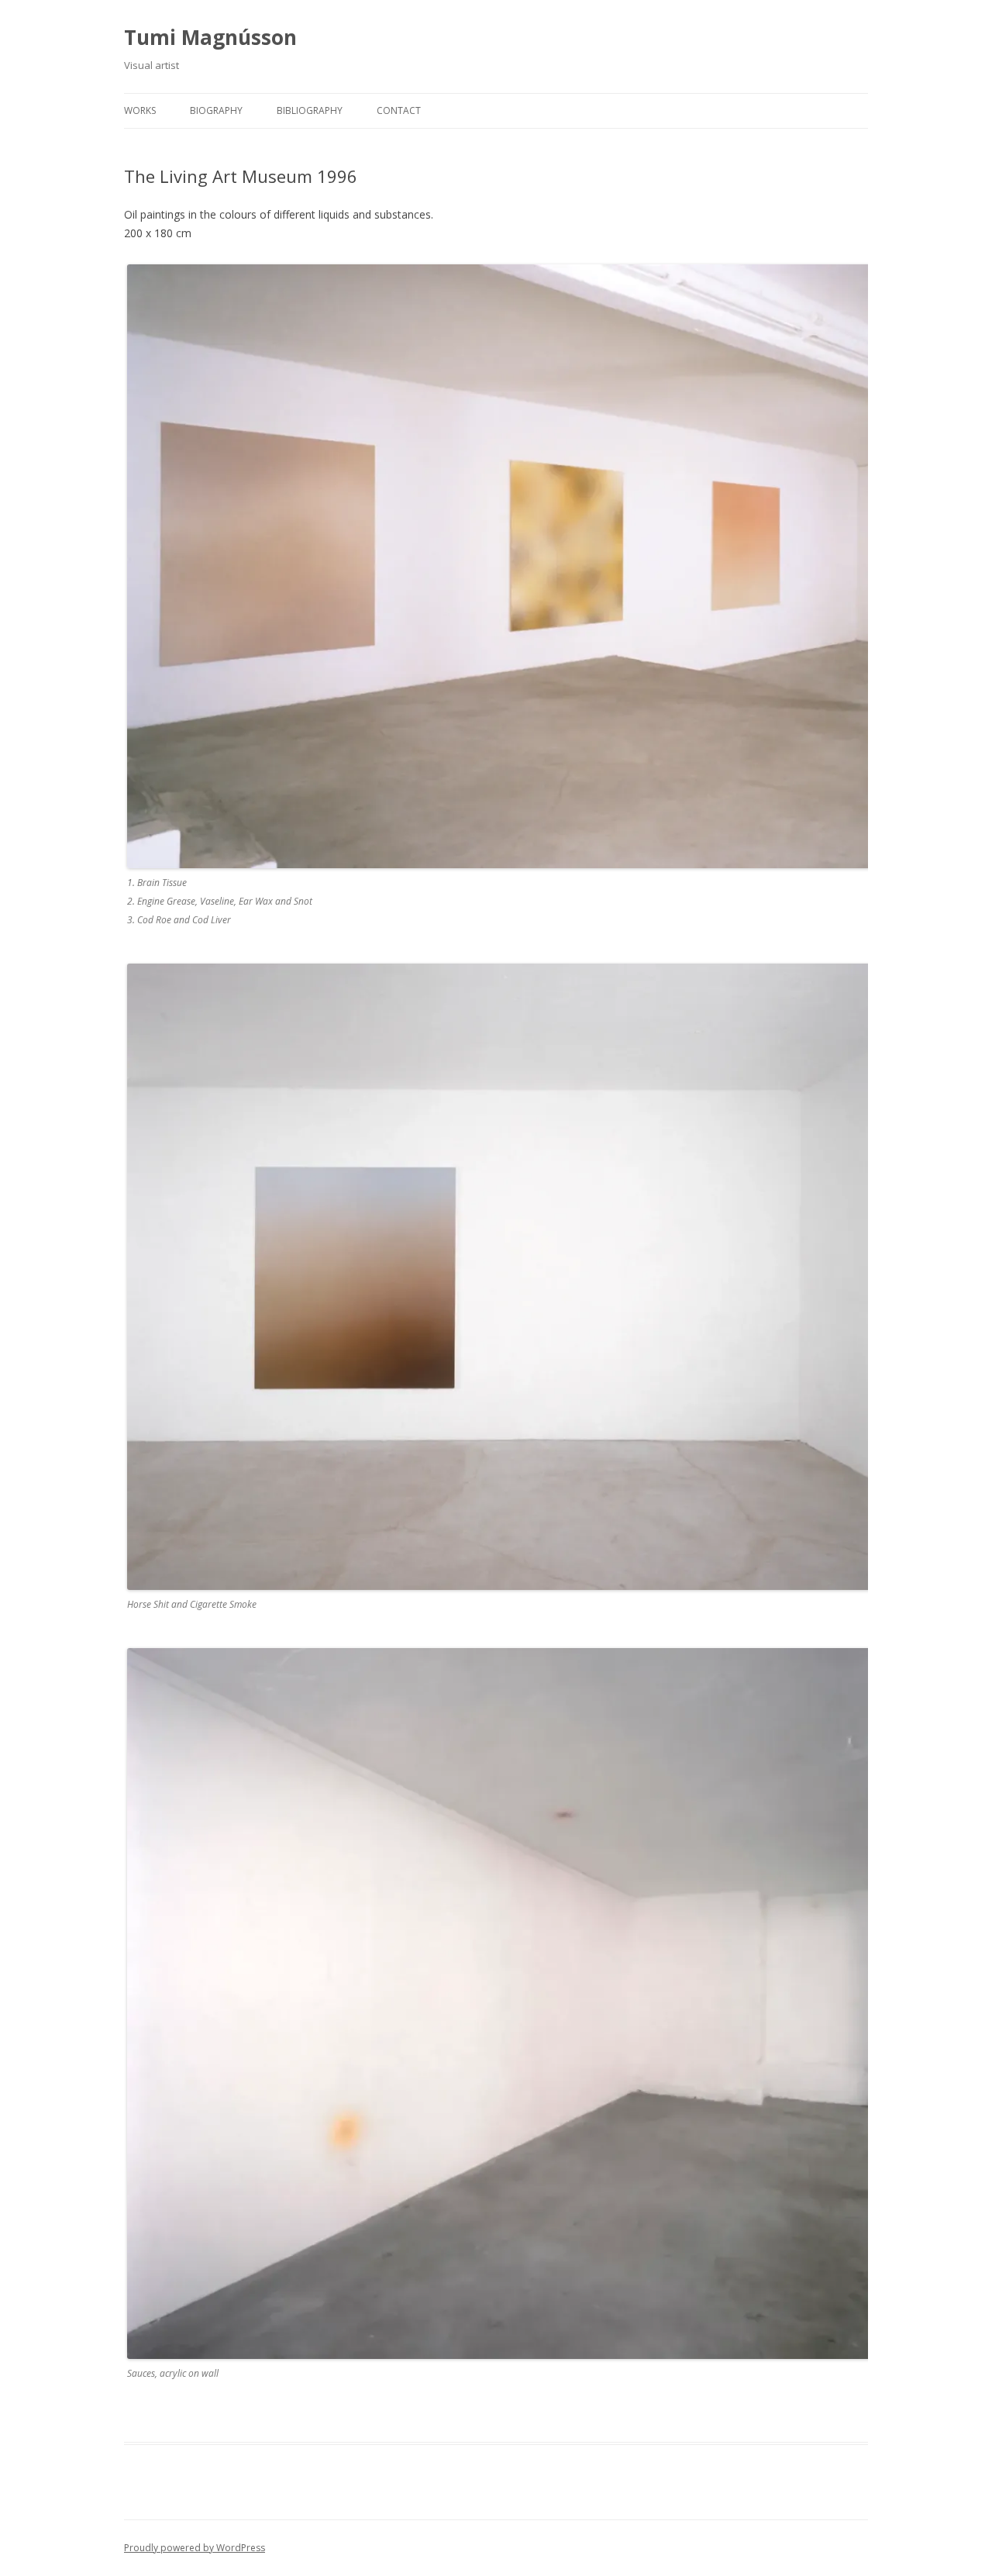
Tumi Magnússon (210, 37)
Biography (216, 110)
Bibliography (310, 110)
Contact (399, 110)
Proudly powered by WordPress (195, 2548)
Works (140, 110)
